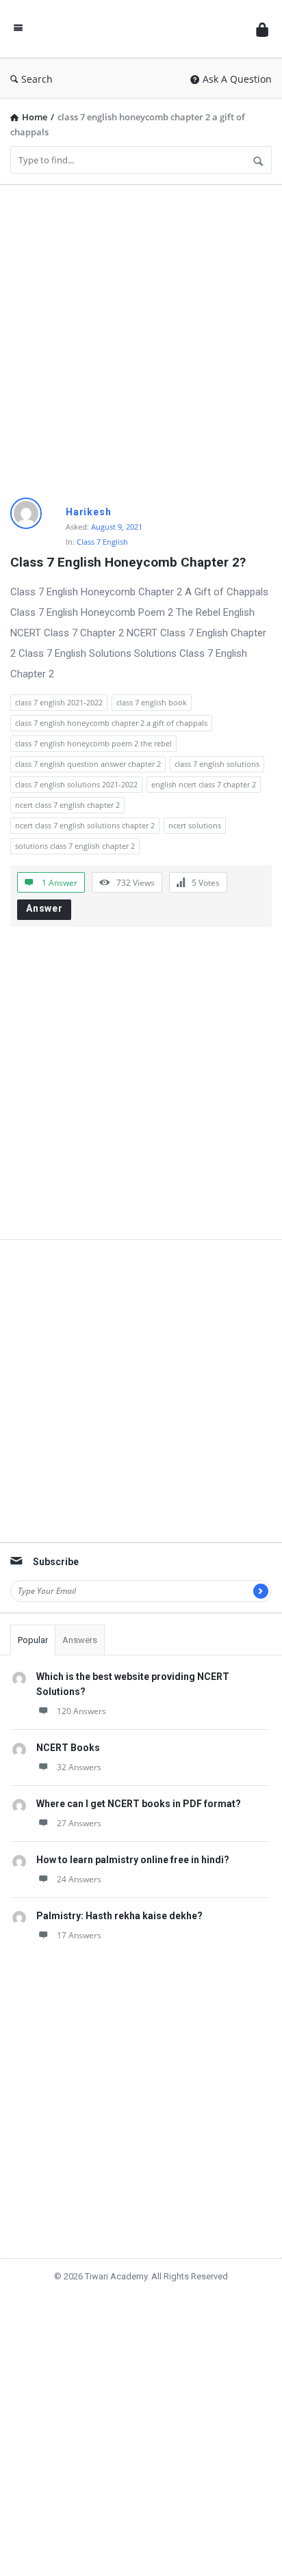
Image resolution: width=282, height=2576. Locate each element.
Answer (44, 908)
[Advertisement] (141, 336)
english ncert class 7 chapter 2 (204, 784)
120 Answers (81, 1711)
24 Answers (79, 1879)
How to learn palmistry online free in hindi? (133, 1860)
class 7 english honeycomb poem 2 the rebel (93, 743)
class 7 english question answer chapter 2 (88, 764)
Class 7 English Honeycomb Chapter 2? (128, 562)
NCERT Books (68, 1748)
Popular (33, 1640)
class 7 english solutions (217, 764)
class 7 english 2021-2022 (59, 702)
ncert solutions (195, 825)
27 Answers (79, 1823)
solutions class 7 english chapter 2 (75, 846)
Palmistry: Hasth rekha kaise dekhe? (119, 1916)
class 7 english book (152, 702)
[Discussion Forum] (140, 29)
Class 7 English (102, 542)
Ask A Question (237, 79)
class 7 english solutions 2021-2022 (76, 784)
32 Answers (79, 1767)
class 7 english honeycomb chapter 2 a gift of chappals (111, 723)
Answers (80, 1640)
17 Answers (79, 1935)
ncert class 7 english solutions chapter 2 (85, 825)
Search (37, 79)
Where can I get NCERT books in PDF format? (139, 1804)
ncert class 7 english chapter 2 (67, 805)
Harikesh (88, 512)
